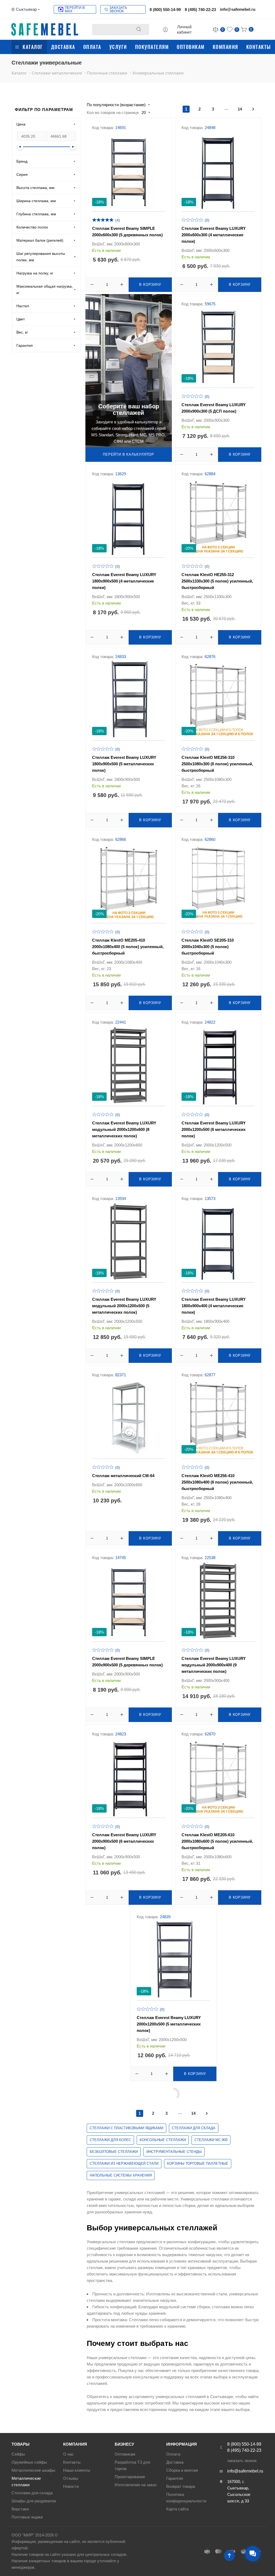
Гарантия (175, 2478)
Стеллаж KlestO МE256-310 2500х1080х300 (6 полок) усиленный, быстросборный (217, 764)
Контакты (259, 47)
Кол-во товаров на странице (113, 112)
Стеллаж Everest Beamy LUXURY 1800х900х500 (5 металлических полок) (124, 764)
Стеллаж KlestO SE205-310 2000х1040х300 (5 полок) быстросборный (208, 947)
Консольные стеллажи (163, 2140)
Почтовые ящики (27, 2517)
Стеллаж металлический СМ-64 (123, 1476)
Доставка (63, 47)
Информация (182, 2444)
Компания (225, 47)
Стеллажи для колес (110, 2140)
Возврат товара (181, 2486)
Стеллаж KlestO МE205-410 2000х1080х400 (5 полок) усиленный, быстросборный (128, 947)
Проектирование (130, 2477)
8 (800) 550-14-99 (165, 10)
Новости (71, 2486)
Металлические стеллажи (26, 2482)
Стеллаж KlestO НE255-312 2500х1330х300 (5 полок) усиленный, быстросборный (217, 581)
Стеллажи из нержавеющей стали (124, 2164)
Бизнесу (124, 2444)
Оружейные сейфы (29, 2462)
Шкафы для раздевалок (34, 2501)
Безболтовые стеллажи (114, 2152)
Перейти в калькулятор (129, 454)
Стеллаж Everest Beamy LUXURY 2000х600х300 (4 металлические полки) (214, 235)
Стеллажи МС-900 (211, 2140)
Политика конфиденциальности (186, 2498)
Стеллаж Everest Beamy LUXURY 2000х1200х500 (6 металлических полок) (214, 1129)
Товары (21, 2444)
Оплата (92, 47)
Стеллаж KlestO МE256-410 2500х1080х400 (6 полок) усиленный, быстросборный (217, 1482)
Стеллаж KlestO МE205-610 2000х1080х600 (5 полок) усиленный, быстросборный (217, 1841)
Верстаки (20, 2509)
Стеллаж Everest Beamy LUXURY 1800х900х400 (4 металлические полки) (214, 1306)
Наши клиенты (77, 2470)
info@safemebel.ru (238, 9)
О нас (68, 2454)
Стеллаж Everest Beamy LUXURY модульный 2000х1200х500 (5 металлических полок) (124, 1306)
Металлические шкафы (33, 2470)
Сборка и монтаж (182, 2470)
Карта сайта (177, 2509)
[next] (253, 109)
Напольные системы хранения (121, 2175)
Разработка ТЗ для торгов (132, 2465)
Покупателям (152, 47)
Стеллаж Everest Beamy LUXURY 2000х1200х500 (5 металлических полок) (169, 2024)
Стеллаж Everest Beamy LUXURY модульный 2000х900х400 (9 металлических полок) (214, 1665)
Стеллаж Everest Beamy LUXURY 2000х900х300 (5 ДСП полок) (214, 408)
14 (240, 109)
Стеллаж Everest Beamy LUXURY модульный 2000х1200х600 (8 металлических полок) (124, 1129)
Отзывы (71, 2478)
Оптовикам (191, 47)
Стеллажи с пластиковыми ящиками (126, 2128)
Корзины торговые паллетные (198, 2164)
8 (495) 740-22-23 (200, 10)
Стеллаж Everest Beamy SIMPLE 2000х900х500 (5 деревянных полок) (127, 1662)
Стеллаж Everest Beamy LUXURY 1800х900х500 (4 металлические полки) (124, 581)
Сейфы (18, 2454)
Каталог (33, 47)
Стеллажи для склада (194, 2128)
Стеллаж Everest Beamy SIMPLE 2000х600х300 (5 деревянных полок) (127, 232)
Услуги (118, 47)
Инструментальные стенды (174, 2152)
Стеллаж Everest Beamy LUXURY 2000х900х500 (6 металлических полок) (124, 1841)
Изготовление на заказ (136, 2485)
